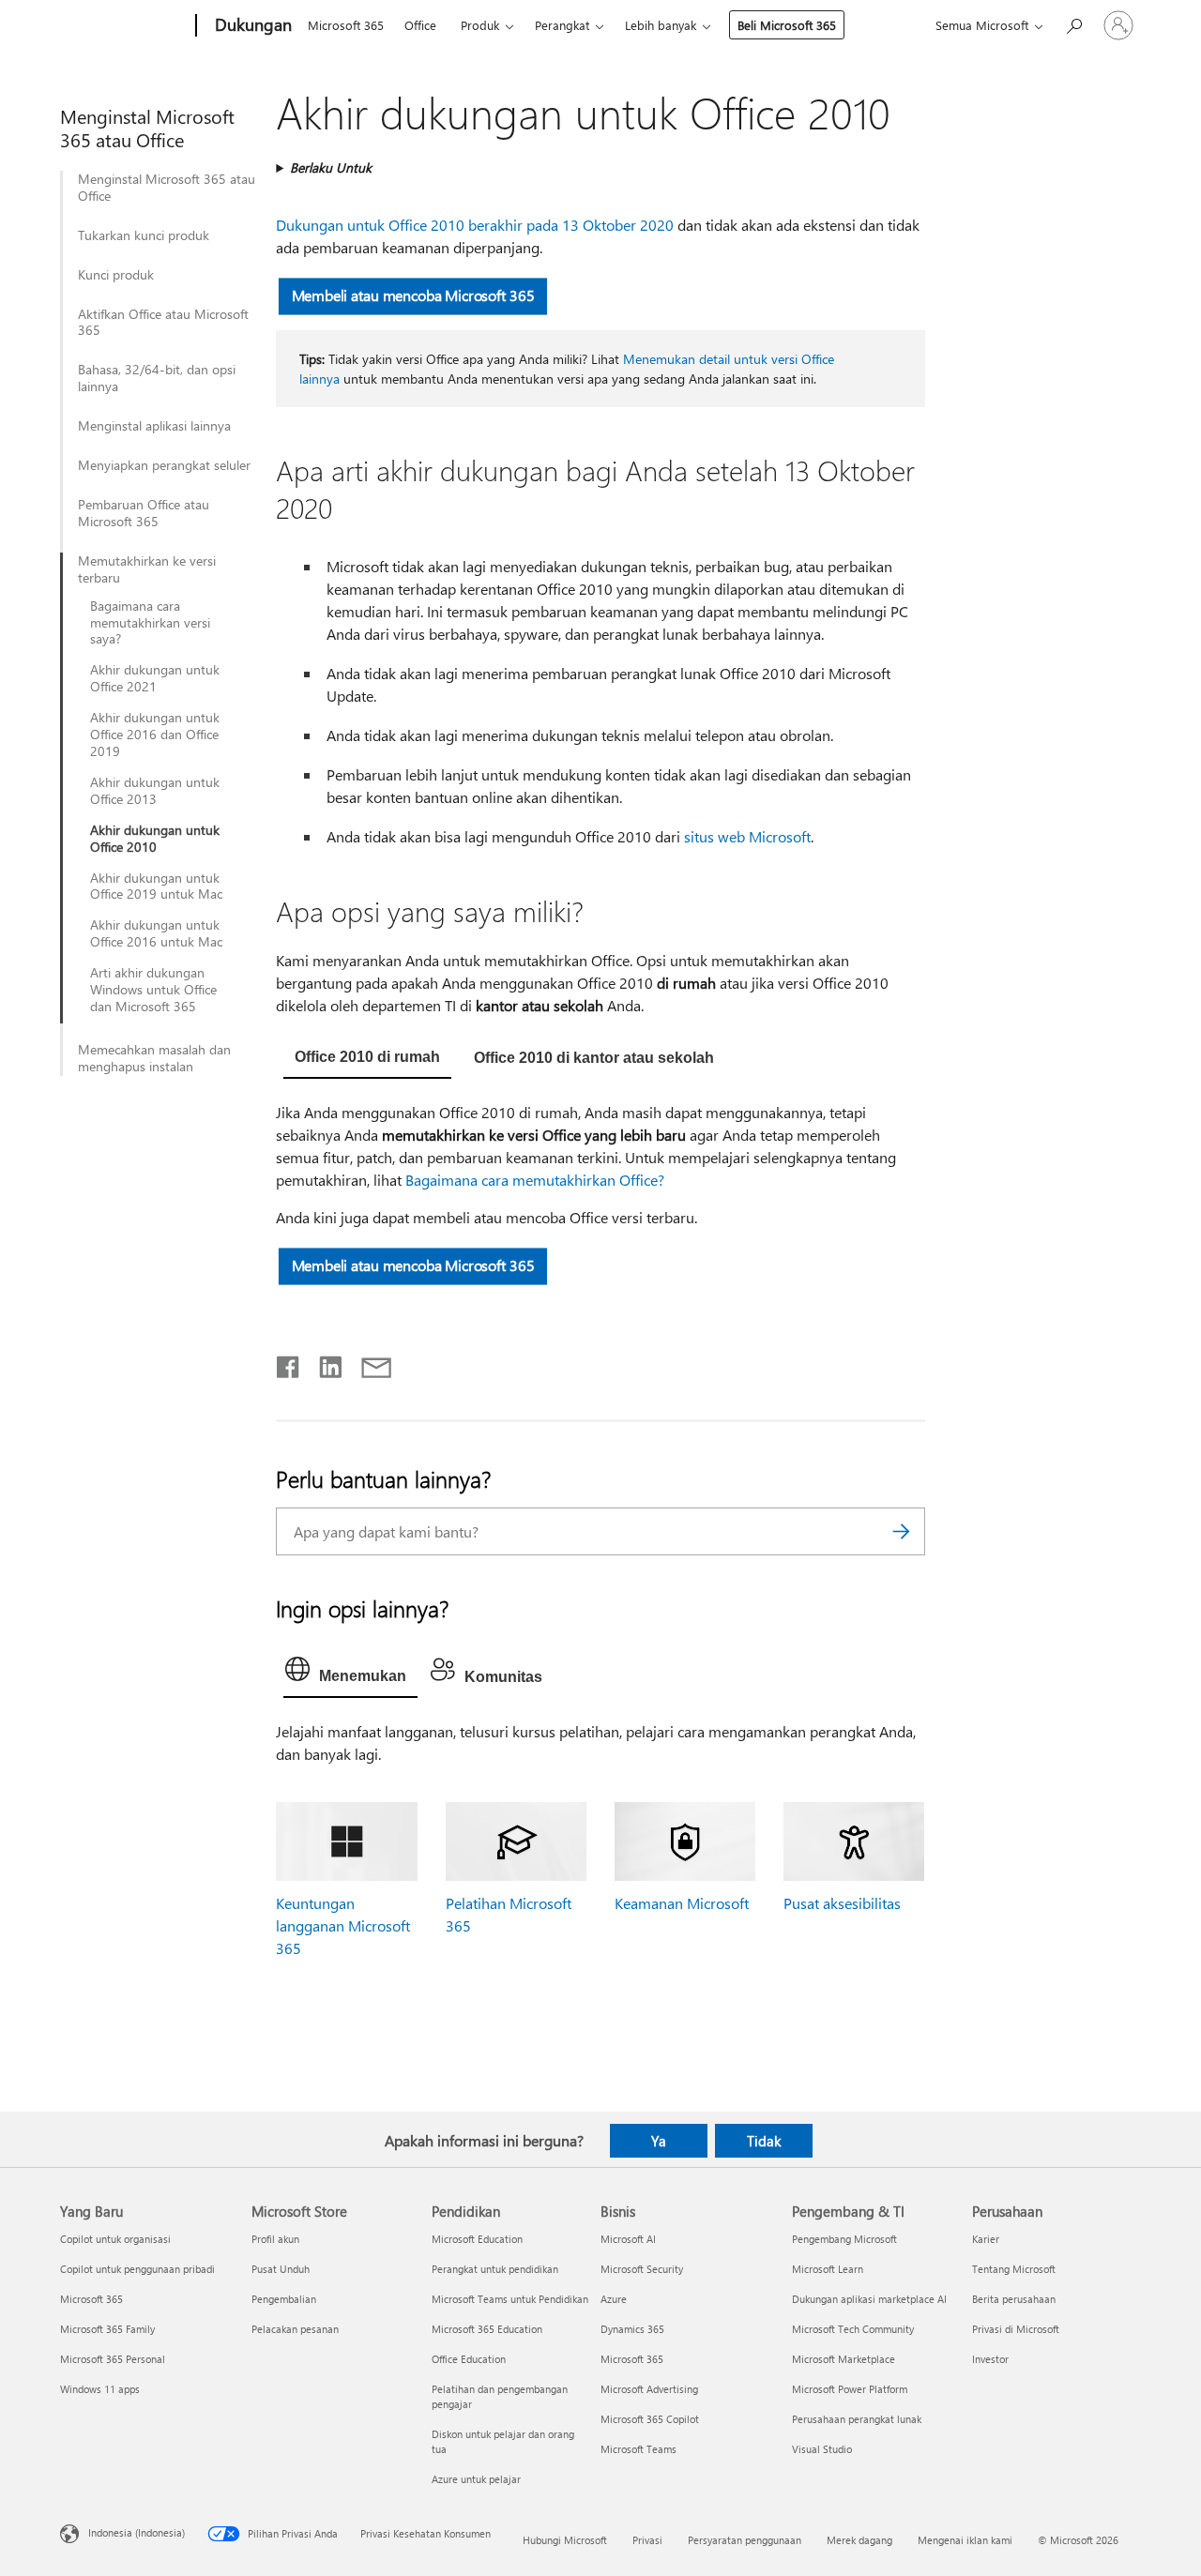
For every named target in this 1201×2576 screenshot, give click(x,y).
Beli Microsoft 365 (787, 25)
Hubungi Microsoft (565, 2540)
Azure (614, 2299)
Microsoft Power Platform (850, 2389)
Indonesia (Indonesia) (137, 2532)
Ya (659, 2141)
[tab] (367, 1059)
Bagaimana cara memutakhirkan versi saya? (150, 623)
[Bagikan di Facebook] (289, 1363)
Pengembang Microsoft (844, 2239)
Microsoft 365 (346, 25)
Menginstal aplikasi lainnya (154, 426)
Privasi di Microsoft (1016, 2329)
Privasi (647, 2540)
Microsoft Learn (828, 2269)
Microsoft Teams (639, 2449)
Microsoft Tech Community (853, 2329)
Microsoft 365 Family (107, 2329)
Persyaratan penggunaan (745, 2540)
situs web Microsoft (747, 836)
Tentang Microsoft (1014, 2269)
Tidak (764, 2141)
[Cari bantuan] (1073, 24)
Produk (480, 25)
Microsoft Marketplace (844, 2359)
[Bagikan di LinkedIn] (323, 1363)
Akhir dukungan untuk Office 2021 (155, 678)
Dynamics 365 (632, 2329)
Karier (986, 2239)
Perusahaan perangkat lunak (857, 2419)
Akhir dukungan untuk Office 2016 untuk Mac (156, 933)
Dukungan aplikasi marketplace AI (869, 2299)
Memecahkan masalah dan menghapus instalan (154, 1058)
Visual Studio (822, 2449)
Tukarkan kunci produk (144, 235)
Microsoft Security (642, 2269)
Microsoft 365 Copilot (650, 2419)
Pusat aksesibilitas (842, 1903)
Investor (990, 2359)
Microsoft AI (628, 2239)
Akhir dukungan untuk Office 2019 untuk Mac (156, 886)
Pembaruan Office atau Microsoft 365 (144, 513)
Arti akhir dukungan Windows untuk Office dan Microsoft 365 (153, 990)
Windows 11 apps (100, 2389)
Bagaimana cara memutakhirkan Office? (535, 1180)
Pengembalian (284, 2299)
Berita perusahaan (1014, 2299)
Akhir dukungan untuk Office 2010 (155, 839)
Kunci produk (116, 275)
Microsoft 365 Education (487, 2329)
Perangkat (562, 25)
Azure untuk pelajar (476, 2479)
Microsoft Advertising (649, 2389)
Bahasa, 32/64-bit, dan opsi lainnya (157, 378)
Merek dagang (859, 2540)
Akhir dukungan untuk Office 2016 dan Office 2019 (155, 735)
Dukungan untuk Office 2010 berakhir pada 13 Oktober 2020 (475, 225)
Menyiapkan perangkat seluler (164, 465)
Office (420, 25)
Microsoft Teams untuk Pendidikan (510, 2299)
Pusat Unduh (281, 2269)
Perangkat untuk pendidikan (495, 2269)
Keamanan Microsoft (682, 1903)
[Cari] (902, 1531)
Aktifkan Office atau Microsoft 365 (163, 323)
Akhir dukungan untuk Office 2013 (155, 791)
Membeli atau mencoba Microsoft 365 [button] (413, 295)
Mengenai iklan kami (965, 2540)
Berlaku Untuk (331, 167)
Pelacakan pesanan (295, 2329)
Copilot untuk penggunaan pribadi (137, 2269)
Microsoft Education (477, 2239)
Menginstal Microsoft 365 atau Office (167, 188)
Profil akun (275, 2239)
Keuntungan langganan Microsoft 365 (343, 1925)
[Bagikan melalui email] (368, 1363)
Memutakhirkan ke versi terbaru (147, 569)
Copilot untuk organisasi (115, 2239)
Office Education (469, 2359)
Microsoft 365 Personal (113, 2359)
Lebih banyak (661, 25)
